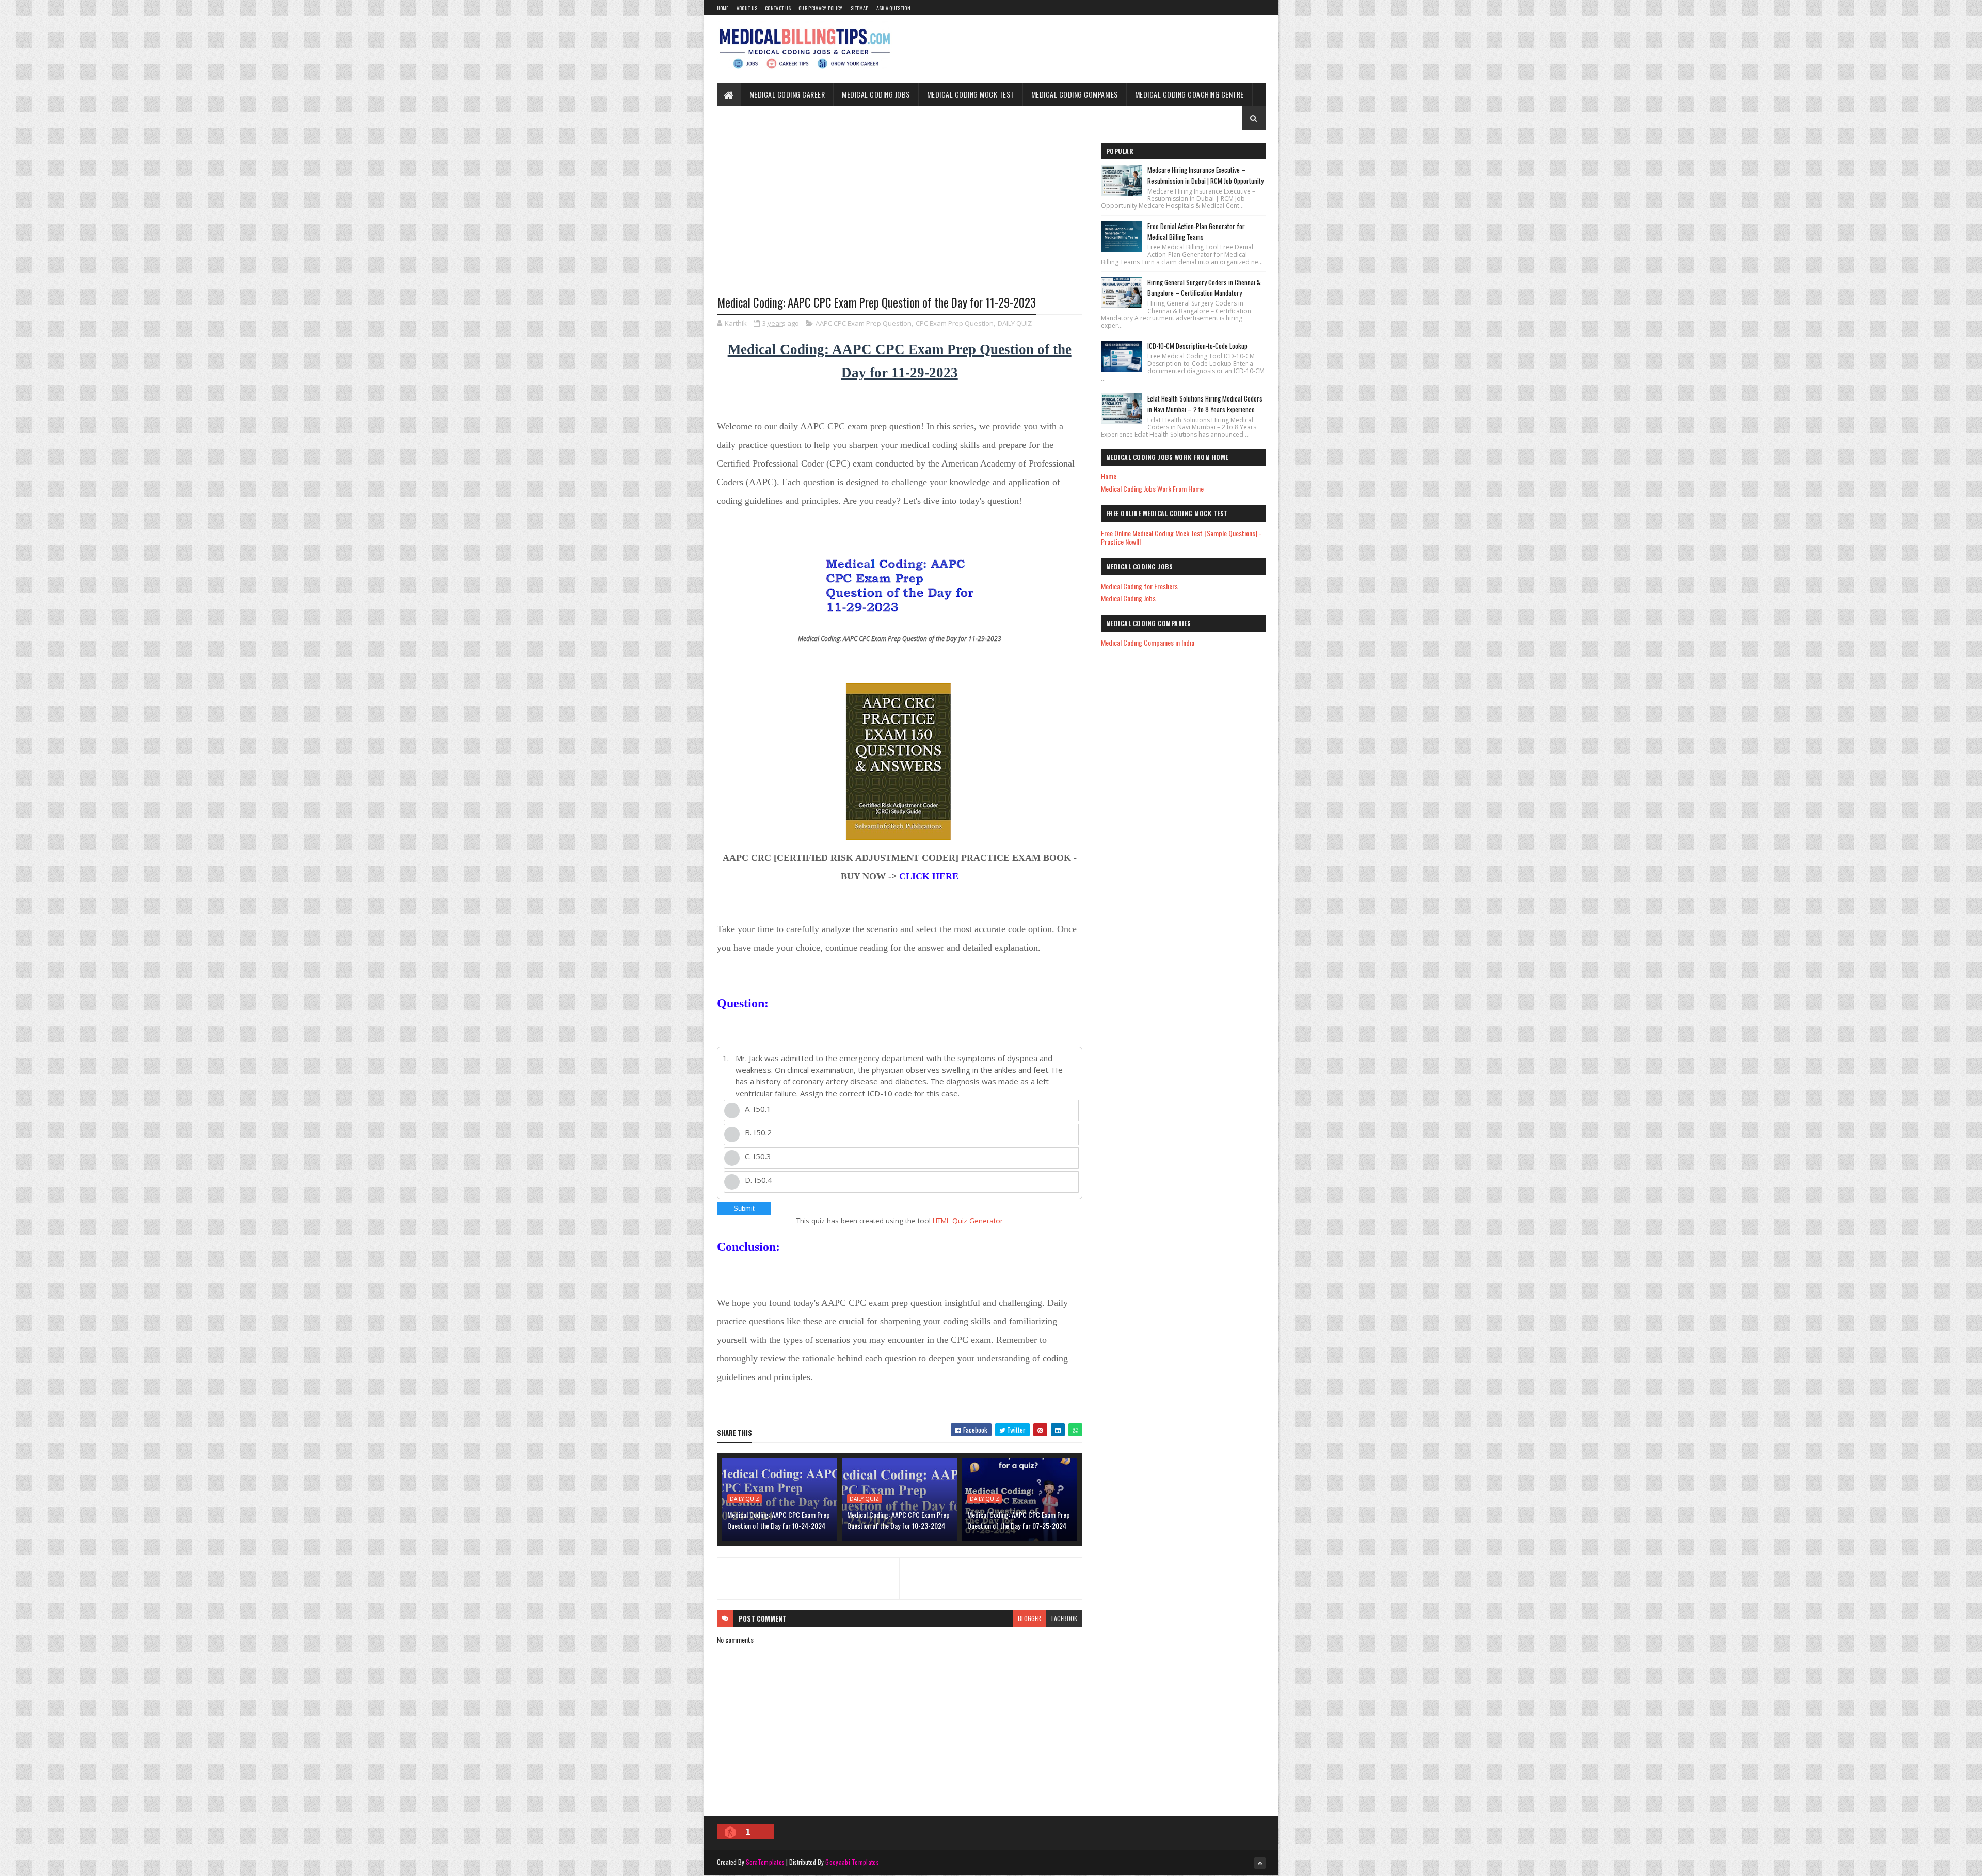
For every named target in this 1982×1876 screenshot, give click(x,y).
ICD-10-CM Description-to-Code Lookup (1197, 346)
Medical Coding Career (787, 94)
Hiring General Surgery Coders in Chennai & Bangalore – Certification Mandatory (1204, 288)
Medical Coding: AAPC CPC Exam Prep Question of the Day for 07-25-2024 (1019, 1520)
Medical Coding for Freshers (1139, 586)
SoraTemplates (765, 1862)
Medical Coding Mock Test (971, 94)
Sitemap (860, 8)
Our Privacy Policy (820, 8)
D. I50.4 (758, 1180)
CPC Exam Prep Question (955, 323)
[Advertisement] (900, 220)
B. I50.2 (758, 1132)
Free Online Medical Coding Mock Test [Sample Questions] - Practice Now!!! (1181, 537)
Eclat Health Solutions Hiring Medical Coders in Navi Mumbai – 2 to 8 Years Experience (1205, 404)
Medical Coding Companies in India (1148, 642)
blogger (1029, 1618)
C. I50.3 (758, 1156)
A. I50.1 (758, 1109)
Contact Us (778, 8)
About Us (747, 8)
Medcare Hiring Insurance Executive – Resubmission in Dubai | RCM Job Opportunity (1205, 175)
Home (723, 8)
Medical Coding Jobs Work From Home (1152, 488)
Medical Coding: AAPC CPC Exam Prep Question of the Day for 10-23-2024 (898, 1520)
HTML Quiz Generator (968, 1221)
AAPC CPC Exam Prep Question (864, 323)
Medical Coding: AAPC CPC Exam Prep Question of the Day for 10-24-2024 (779, 1520)
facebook (1064, 1618)
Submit (744, 1208)
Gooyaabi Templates (852, 1862)
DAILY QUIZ (1015, 323)
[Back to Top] (1260, 1863)
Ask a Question (893, 8)
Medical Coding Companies (1075, 94)
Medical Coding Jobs (876, 94)
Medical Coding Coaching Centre (1189, 94)
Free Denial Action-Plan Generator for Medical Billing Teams (1196, 231)
